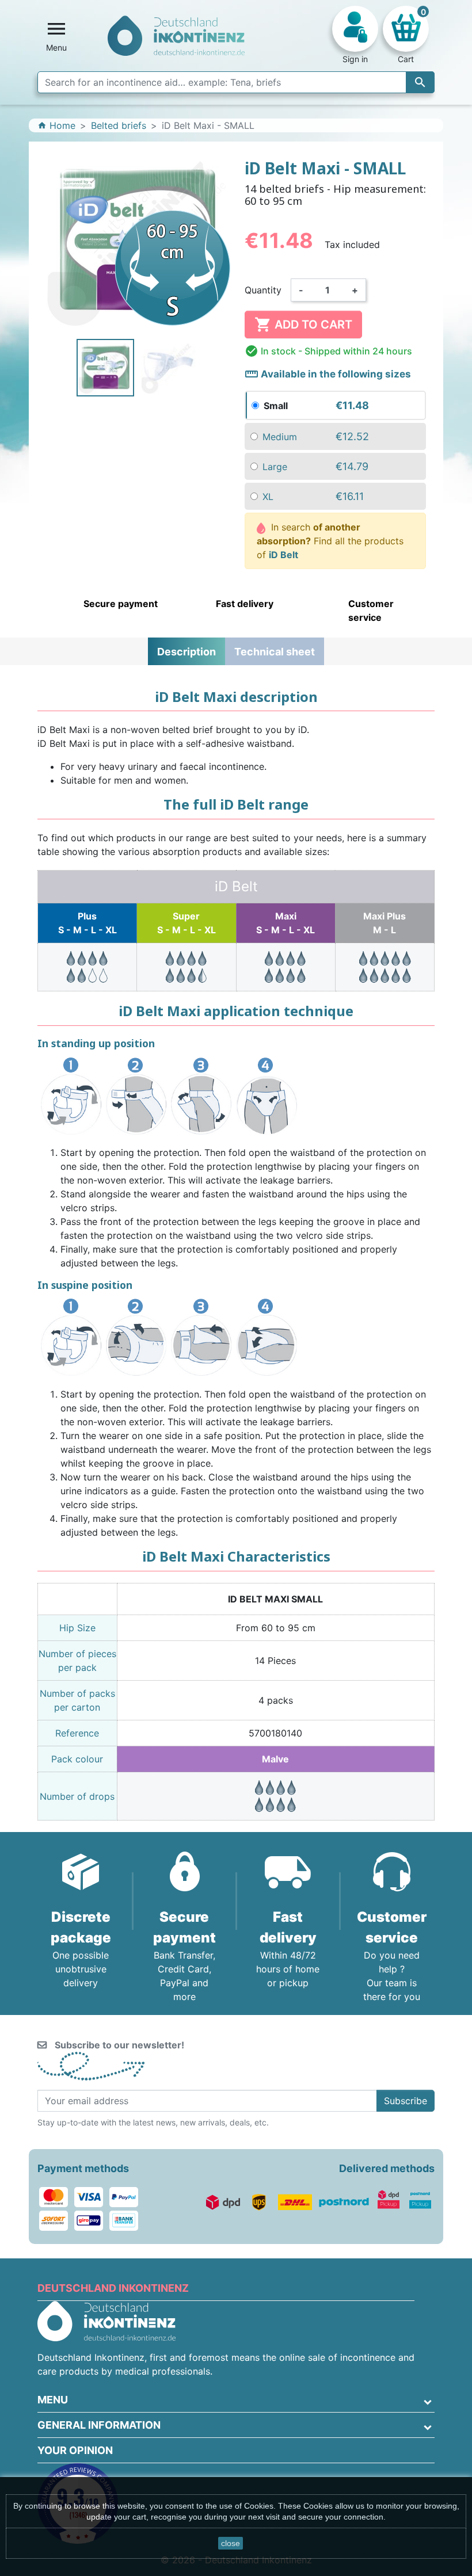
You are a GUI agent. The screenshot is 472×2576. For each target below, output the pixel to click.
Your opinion (75, 2450)
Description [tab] (186, 652)
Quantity (263, 290)
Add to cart (303, 325)
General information (99, 2425)
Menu (53, 2400)
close (231, 2543)
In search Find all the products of (330, 541)
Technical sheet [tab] (275, 652)
